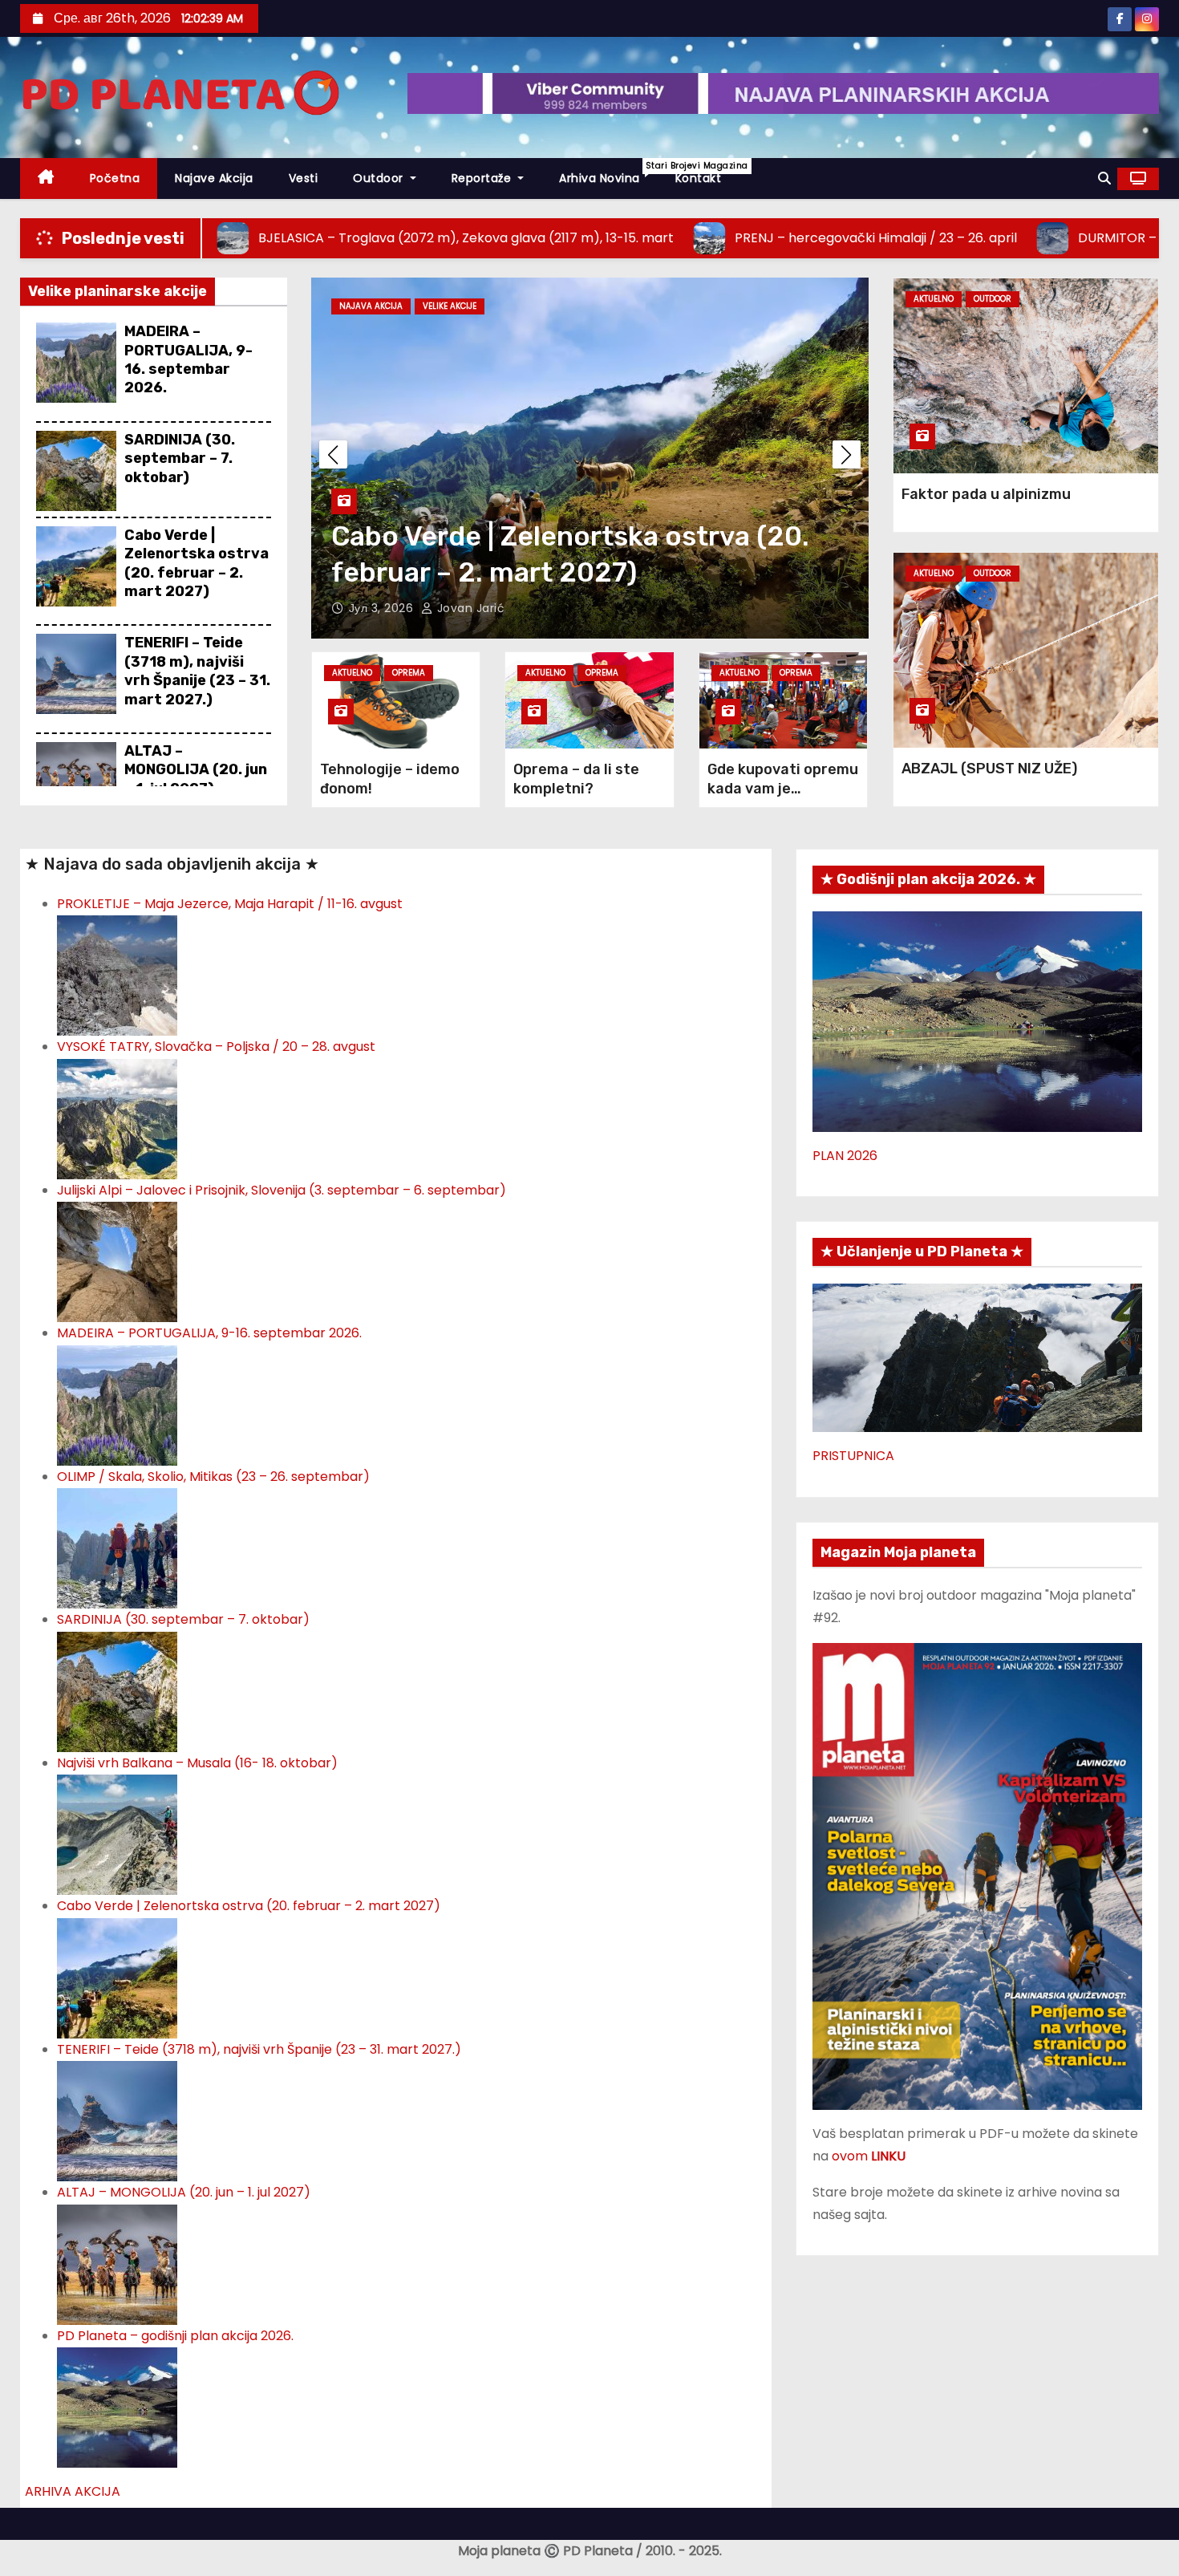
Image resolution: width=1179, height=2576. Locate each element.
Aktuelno (352, 673)
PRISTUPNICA (853, 1456)
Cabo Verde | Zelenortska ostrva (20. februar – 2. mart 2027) (196, 563)
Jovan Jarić (469, 608)
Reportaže (483, 178)
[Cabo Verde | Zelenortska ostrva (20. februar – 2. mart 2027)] (117, 1977)
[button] (1104, 178)
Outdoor (380, 178)
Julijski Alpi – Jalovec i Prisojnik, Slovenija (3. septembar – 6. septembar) (282, 1190)
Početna (115, 178)
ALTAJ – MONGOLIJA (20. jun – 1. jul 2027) (196, 770)
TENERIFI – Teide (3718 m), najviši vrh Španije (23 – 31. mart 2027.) (197, 671)
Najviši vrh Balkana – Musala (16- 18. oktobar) (197, 1763)
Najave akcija (214, 178)
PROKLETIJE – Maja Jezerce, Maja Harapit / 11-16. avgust (230, 904)
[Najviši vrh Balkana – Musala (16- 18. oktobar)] (117, 1834)
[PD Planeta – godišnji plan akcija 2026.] (117, 2406)
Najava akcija (371, 306)
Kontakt (699, 178)
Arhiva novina (608, 173)
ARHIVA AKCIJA (73, 2491)
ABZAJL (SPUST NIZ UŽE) (989, 769)
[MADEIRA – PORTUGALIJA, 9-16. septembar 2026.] (117, 1404)
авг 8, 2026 (383, 608)
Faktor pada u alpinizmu (986, 494)
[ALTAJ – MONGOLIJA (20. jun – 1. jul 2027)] (117, 2264)
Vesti (304, 178)
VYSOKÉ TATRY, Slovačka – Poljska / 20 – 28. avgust (216, 1047)
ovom (869, 2156)
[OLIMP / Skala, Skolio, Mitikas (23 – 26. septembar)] (117, 1548)
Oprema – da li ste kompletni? (576, 779)
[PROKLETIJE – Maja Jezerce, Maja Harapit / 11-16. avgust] (117, 975)
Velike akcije (450, 306)
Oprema (409, 673)
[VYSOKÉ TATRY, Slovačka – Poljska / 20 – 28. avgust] (117, 1118)
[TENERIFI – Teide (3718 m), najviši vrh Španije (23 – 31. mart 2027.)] (117, 2120)
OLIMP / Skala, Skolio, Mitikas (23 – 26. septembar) (213, 1477)
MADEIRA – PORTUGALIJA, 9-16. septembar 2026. (188, 359)
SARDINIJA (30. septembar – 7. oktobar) (180, 458)
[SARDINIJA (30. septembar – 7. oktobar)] (117, 1691)
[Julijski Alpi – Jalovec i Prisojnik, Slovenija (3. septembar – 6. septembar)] (117, 1262)
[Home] (46, 178)
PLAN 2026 (845, 1156)
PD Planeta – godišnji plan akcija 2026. (175, 2336)
